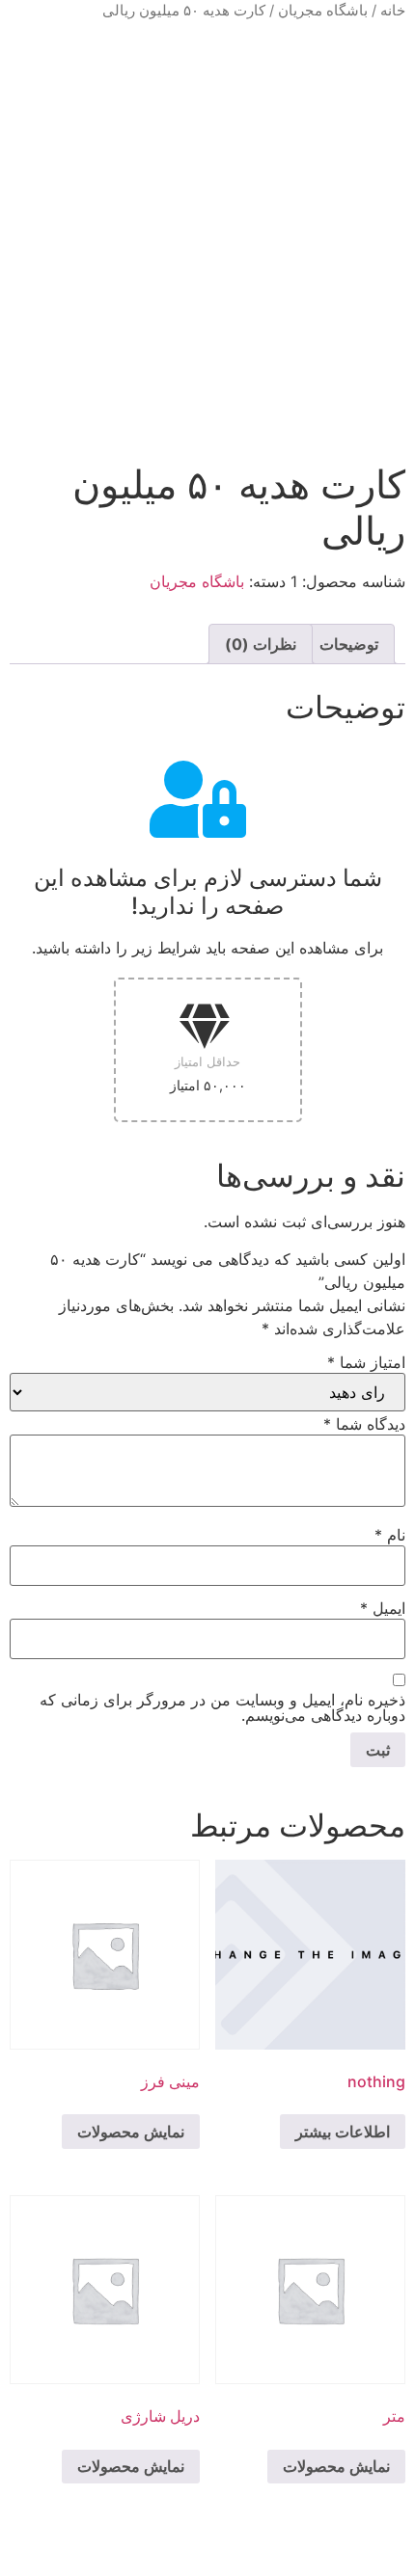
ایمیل (383, 1608)
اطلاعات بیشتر (343, 2132)
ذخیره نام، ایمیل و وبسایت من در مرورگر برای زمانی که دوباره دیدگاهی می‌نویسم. (222, 1707)
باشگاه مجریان (323, 11)
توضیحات (349, 644)
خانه (393, 11)
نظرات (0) (261, 644)
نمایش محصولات (131, 2132)
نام (390, 1535)
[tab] (349, 644)
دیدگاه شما (364, 1424)
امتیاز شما (366, 1362)
